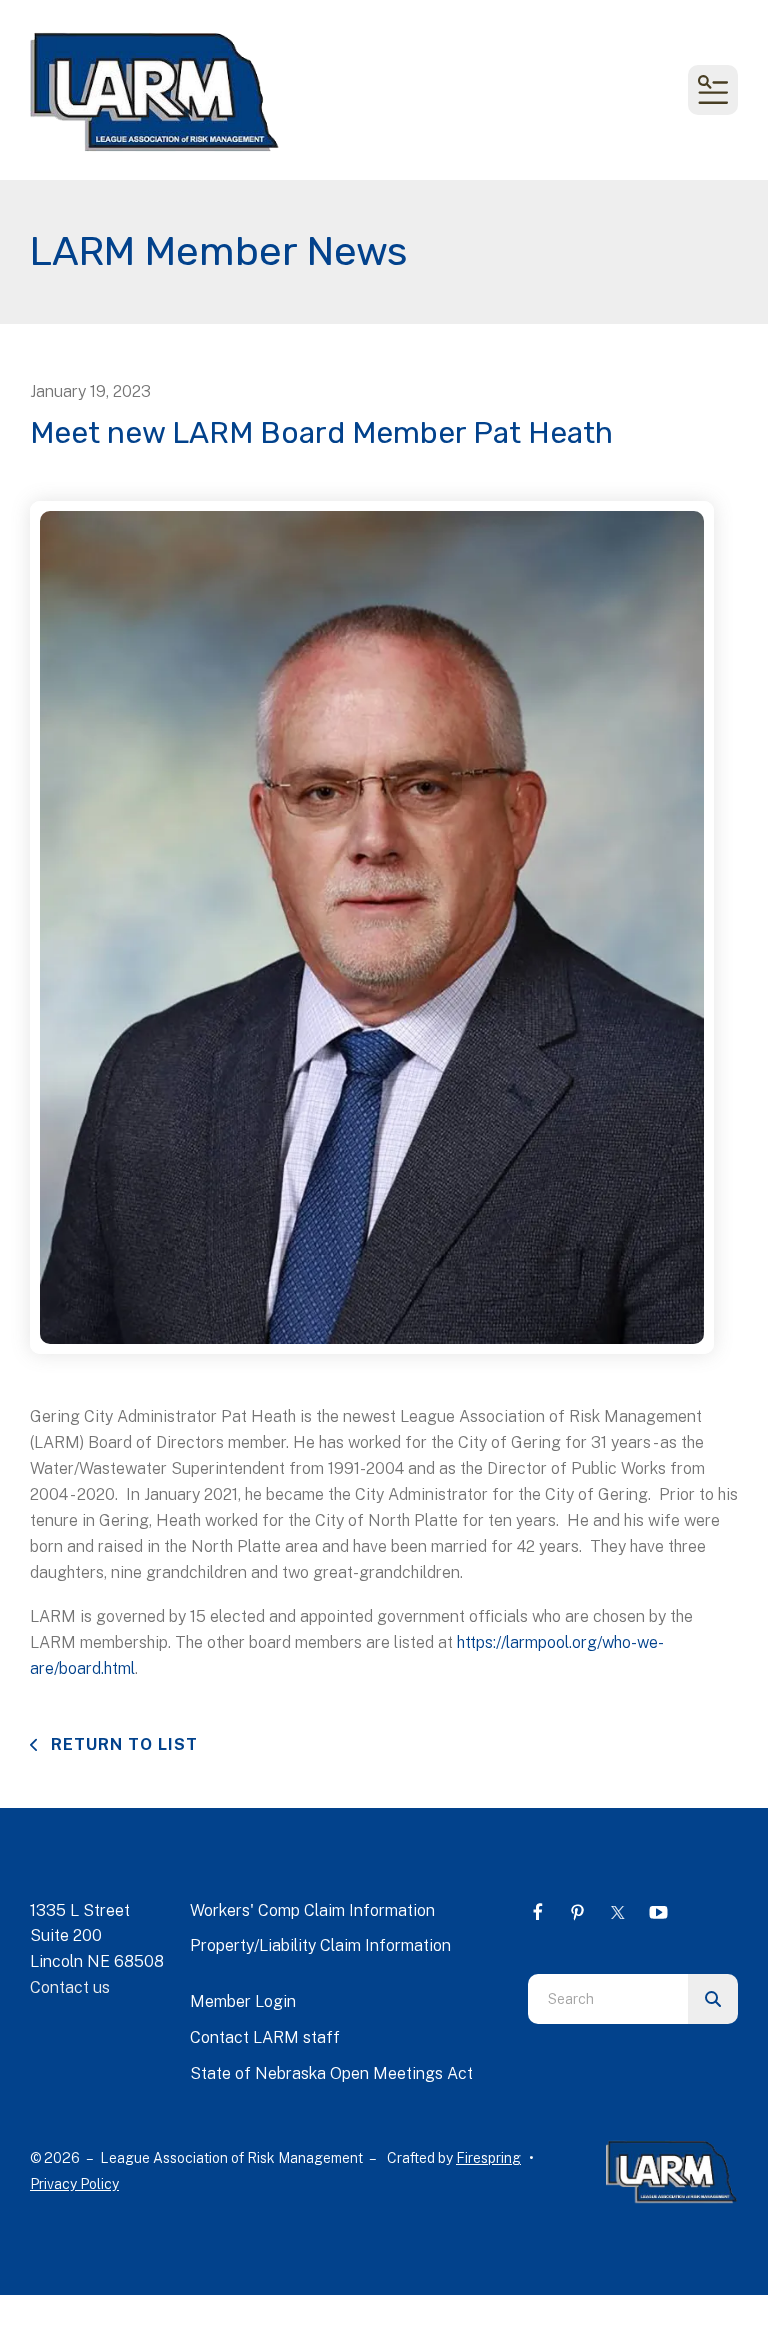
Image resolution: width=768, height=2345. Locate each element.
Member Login (243, 2001)
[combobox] (608, 1999)
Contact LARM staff (265, 2037)
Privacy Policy (74, 2184)
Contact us (70, 1987)
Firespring (488, 2158)
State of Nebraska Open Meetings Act (331, 2073)
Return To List (122, 1744)
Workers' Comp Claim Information (312, 1910)
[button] (713, 90)
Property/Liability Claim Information (320, 1945)
